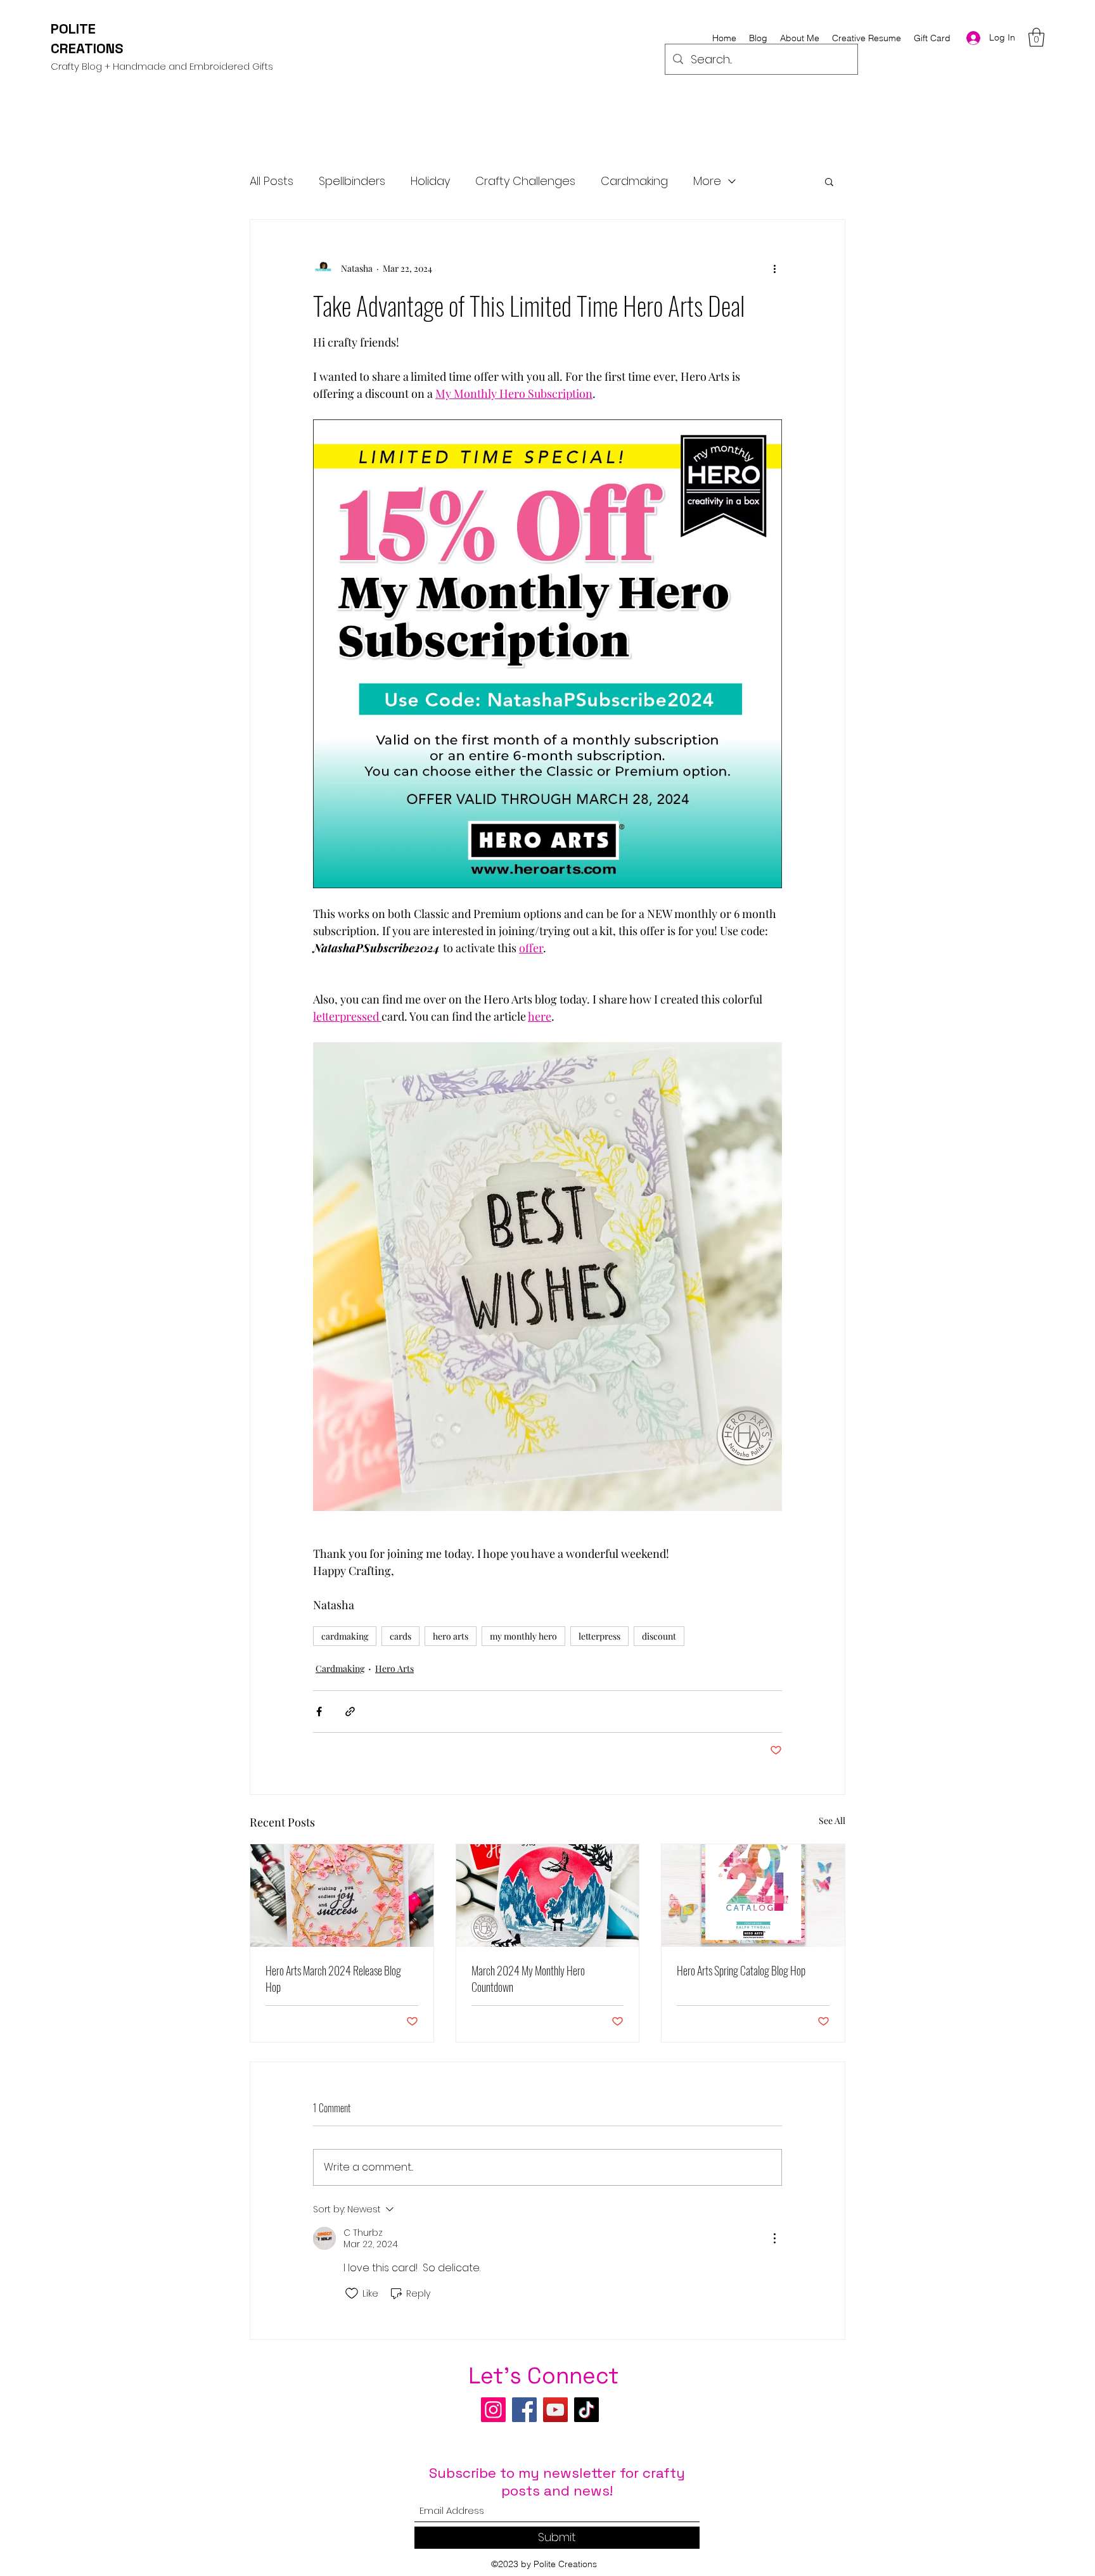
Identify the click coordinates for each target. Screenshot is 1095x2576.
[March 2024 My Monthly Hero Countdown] (548, 1896)
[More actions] (774, 268)
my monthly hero (523, 1636)
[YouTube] (555, 2410)
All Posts (272, 181)
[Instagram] (493, 2410)
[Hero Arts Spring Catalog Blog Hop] (753, 1896)
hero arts (451, 1636)
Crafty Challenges (525, 181)
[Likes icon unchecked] (352, 2293)
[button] (1036, 37)
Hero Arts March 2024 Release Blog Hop (333, 1979)
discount (659, 1636)
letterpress (599, 1636)
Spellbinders (352, 181)
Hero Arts (394, 1668)
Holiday (430, 181)
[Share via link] (350, 1712)
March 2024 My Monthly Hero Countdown (528, 1979)
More (707, 181)
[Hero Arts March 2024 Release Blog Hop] (342, 1896)
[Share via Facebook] (319, 1712)
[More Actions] (774, 2238)
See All (832, 1820)
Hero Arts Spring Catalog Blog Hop (741, 1970)
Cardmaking (634, 181)
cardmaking (345, 1636)
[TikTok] (586, 2410)
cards (400, 1636)
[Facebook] (524, 2410)
